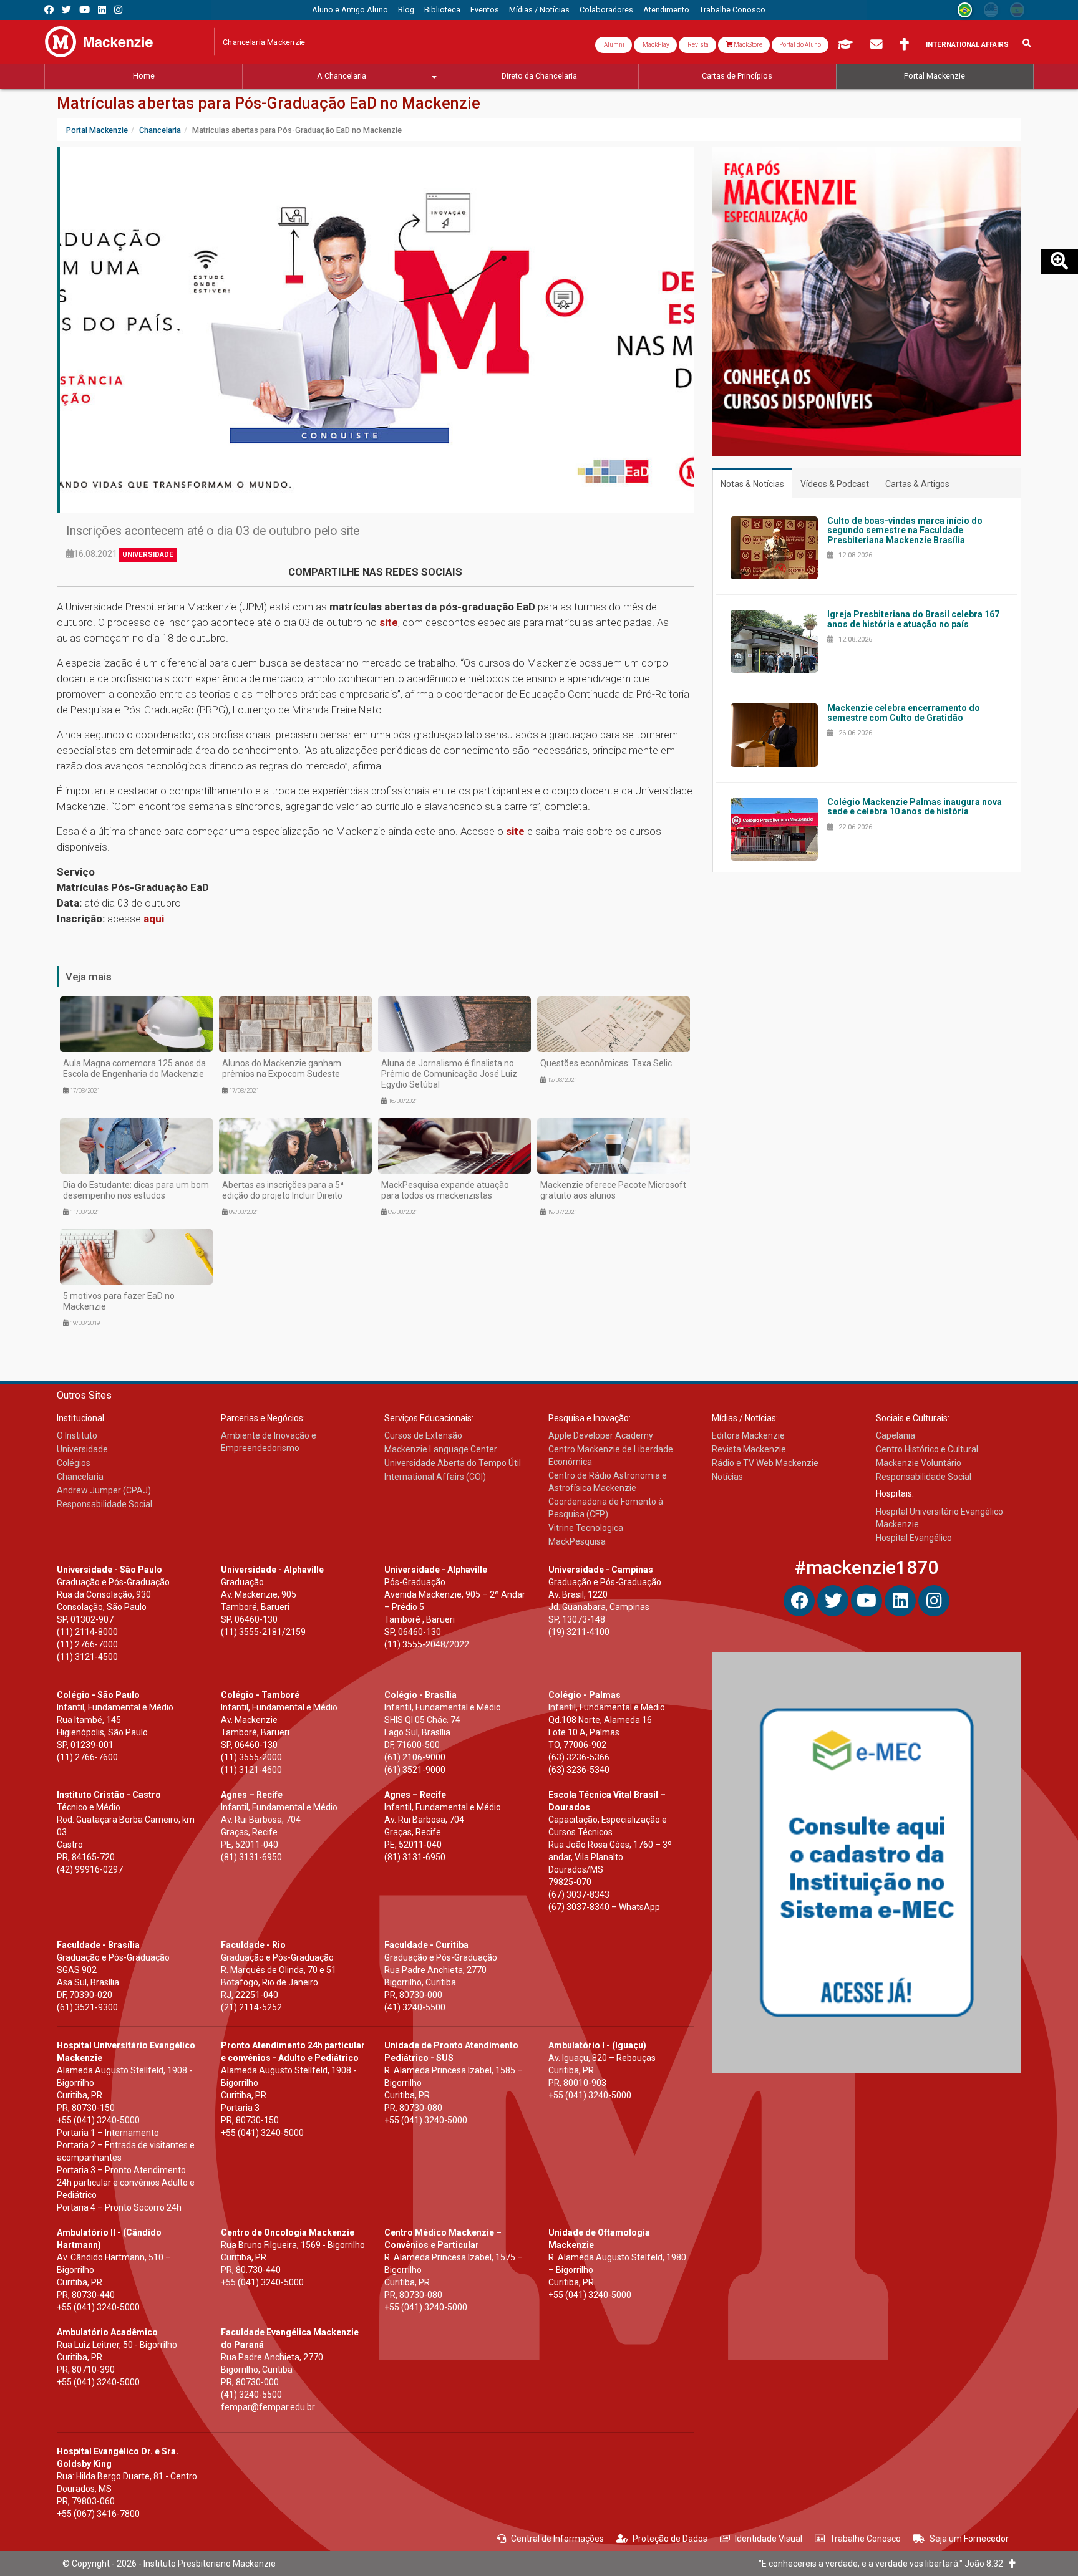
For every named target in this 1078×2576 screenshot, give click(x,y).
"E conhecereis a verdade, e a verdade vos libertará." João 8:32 (884, 2564)
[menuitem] (350, 10)
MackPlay (655, 45)
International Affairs (967, 45)
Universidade (148, 555)
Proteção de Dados (670, 2539)
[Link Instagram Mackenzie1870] (118, 10)
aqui (154, 919)
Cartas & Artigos (917, 484)
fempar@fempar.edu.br (268, 2407)
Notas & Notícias (752, 484)
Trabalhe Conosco (865, 2539)
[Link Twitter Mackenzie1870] (66, 10)
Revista (697, 45)
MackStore (747, 45)
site (389, 622)
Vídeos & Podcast (835, 484)
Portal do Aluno (800, 45)
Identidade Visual (769, 2539)
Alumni (614, 45)
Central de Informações (557, 2539)
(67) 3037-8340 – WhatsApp (604, 1907)
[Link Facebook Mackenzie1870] (49, 10)
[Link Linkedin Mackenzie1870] (102, 10)
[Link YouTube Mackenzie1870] (85, 10)
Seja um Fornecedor (969, 2539)
